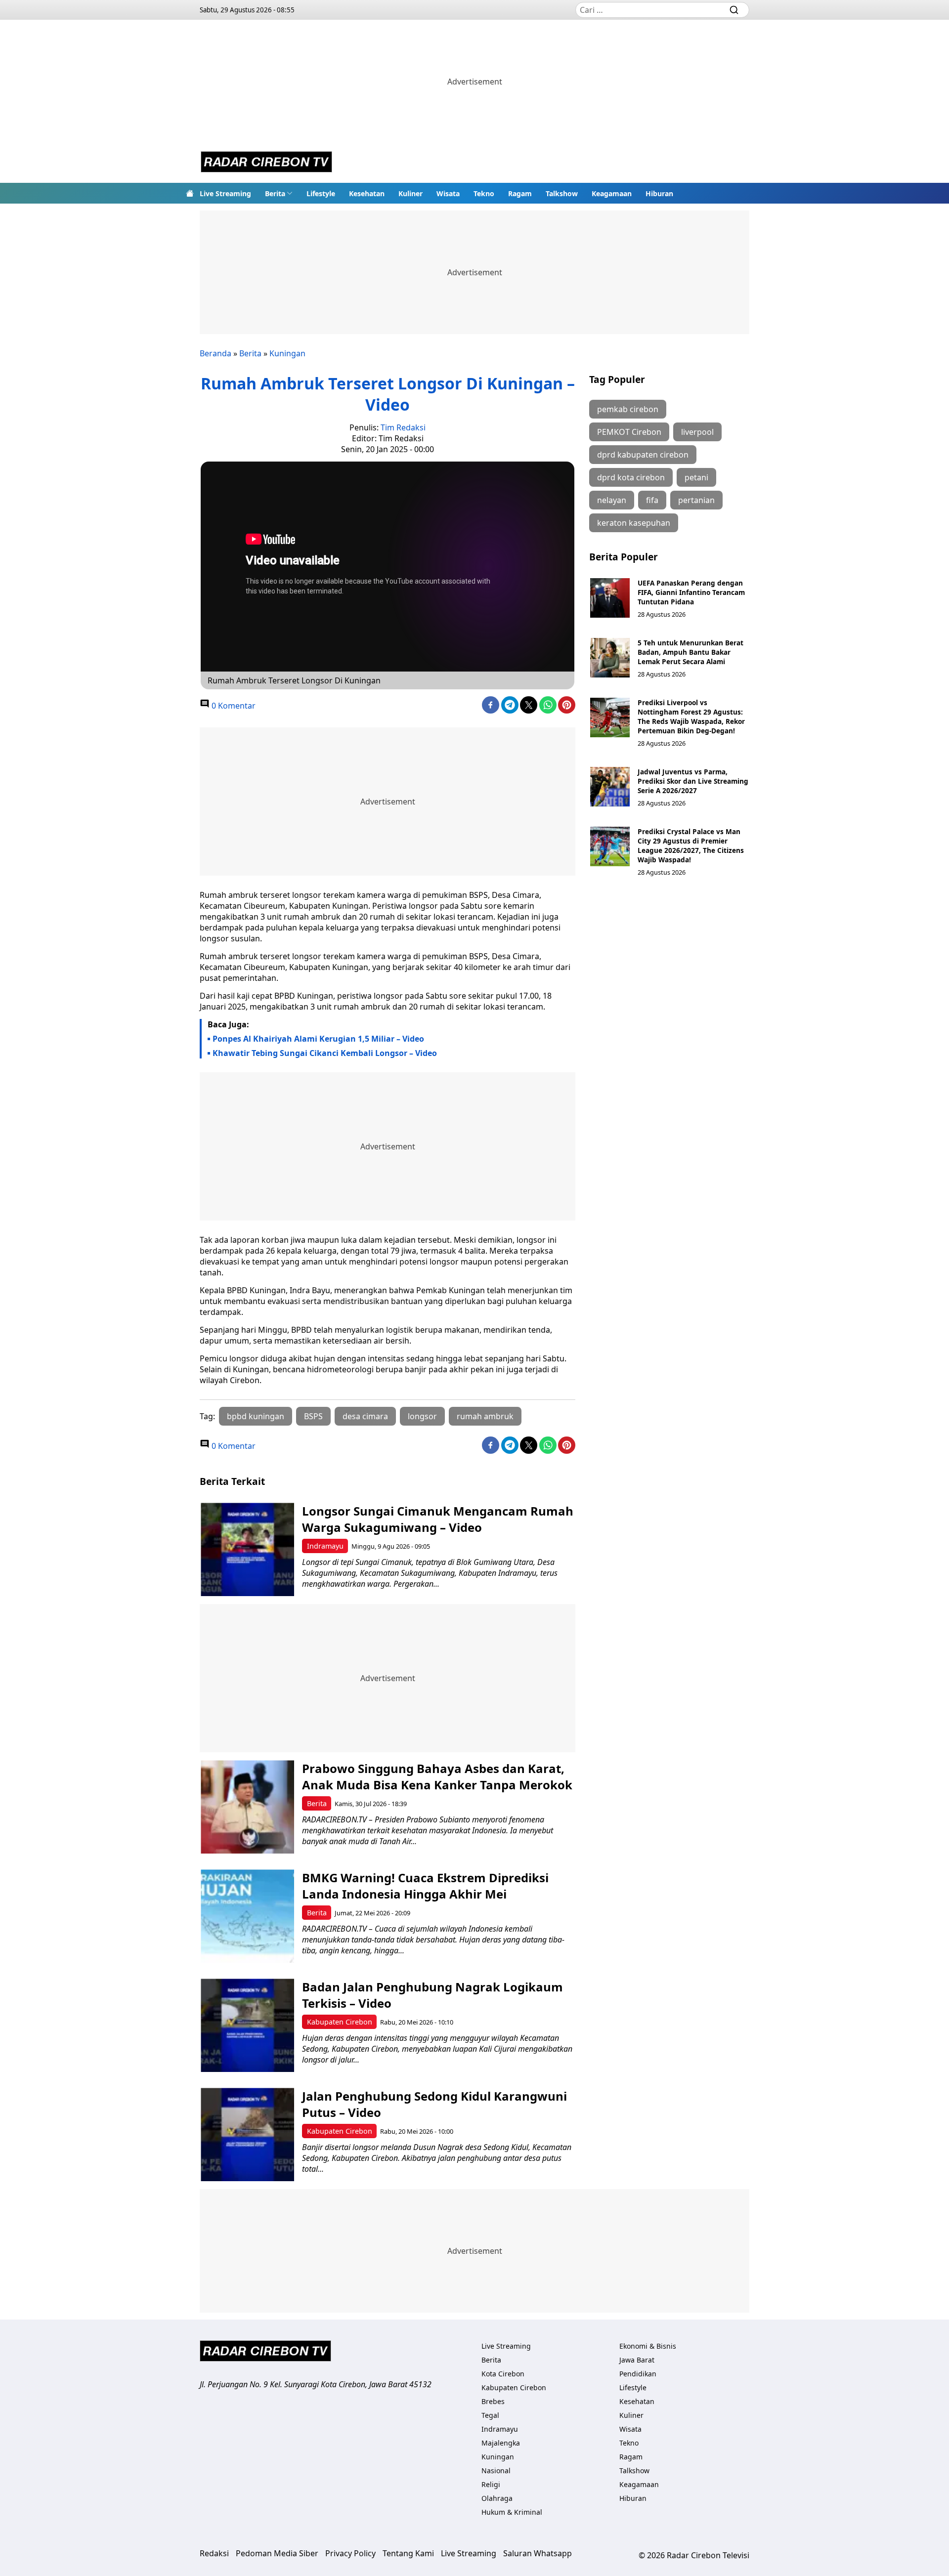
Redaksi (214, 2553)
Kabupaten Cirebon (340, 2022)
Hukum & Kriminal (512, 2512)
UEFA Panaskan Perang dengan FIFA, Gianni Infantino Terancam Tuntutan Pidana (691, 592)
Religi (491, 2484)
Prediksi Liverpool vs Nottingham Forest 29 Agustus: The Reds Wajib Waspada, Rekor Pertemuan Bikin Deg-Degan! (691, 717)
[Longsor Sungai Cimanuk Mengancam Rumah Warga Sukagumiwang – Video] (247, 1549)
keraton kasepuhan (634, 523)
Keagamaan (612, 193)
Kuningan (287, 353)
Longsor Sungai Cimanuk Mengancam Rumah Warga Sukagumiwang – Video (438, 1519)
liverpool (697, 432)
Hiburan (659, 193)
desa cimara (365, 1416)
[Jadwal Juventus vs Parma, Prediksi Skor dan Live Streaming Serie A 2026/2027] (610, 787)
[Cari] (734, 10)
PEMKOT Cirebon (629, 432)
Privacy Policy (350, 2553)
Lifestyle (321, 193)
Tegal (490, 2415)
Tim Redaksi (403, 427)
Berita (275, 193)
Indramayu (325, 1546)
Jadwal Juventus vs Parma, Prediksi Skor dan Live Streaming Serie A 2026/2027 (693, 781)
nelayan (612, 500)
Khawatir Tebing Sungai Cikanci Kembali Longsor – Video (325, 1053)
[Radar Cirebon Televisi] (266, 163)
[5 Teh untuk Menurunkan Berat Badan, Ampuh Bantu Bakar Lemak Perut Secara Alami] (610, 658)
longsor (422, 1416)
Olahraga (497, 2498)
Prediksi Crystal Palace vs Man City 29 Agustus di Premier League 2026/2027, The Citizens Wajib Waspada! (691, 845)
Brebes (493, 2401)
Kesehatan (367, 193)
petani (696, 477)
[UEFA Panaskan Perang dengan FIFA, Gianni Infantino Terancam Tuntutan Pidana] (610, 598)
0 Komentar (233, 706)
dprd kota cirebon (631, 477)
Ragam (520, 193)
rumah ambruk (485, 1416)
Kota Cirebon (503, 2374)
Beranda (216, 353)
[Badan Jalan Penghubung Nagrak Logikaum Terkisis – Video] (247, 2025)
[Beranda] (190, 193)
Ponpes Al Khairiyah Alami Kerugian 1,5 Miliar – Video (318, 1039)
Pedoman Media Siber (277, 2553)
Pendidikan (638, 2374)
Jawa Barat (637, 2360)
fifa (652, 500)
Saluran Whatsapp (538, 2553)
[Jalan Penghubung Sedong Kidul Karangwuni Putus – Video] (247, 2134)
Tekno (484, 193)
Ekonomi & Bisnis (648, 2346)
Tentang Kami (408, 2553)
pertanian (696, 500)
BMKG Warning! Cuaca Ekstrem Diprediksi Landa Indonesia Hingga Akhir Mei (425, 1886)
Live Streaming (225, 193)
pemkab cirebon (628, 409)
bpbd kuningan (256, 1416)
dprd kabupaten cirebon (643, 455)
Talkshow (562, 193)
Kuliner (410, 193)
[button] (279, 193)
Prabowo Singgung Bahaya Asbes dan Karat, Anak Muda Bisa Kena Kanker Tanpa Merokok (437, 1776)
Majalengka (501, 2443)
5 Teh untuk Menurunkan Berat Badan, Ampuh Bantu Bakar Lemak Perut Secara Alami (690, 652)
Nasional (496, 2470)
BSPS (313, 1416)
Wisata (448, 193)
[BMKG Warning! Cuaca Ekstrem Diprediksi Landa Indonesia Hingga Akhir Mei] (247, 1916)
